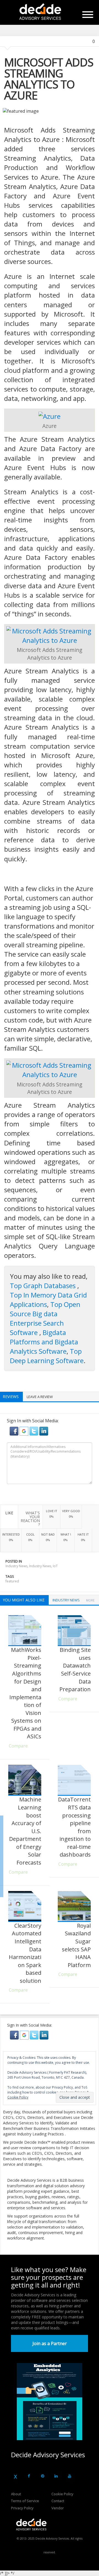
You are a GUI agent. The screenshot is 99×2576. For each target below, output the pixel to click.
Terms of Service (25, 2501)
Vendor (58, 2508)
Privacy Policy (22, 2508)
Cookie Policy (62, 2494)
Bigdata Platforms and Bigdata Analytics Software (44, 1342)
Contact (58, 2501)
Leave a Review (40, 1397)
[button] (15, 1431)
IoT (55, 1566)
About (16, 2494)
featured (12, 1581)
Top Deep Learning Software (47, 1356)
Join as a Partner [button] (50, 2343)
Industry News (16, 1566)
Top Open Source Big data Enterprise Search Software (45, 1318)
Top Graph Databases (44, 1286)
